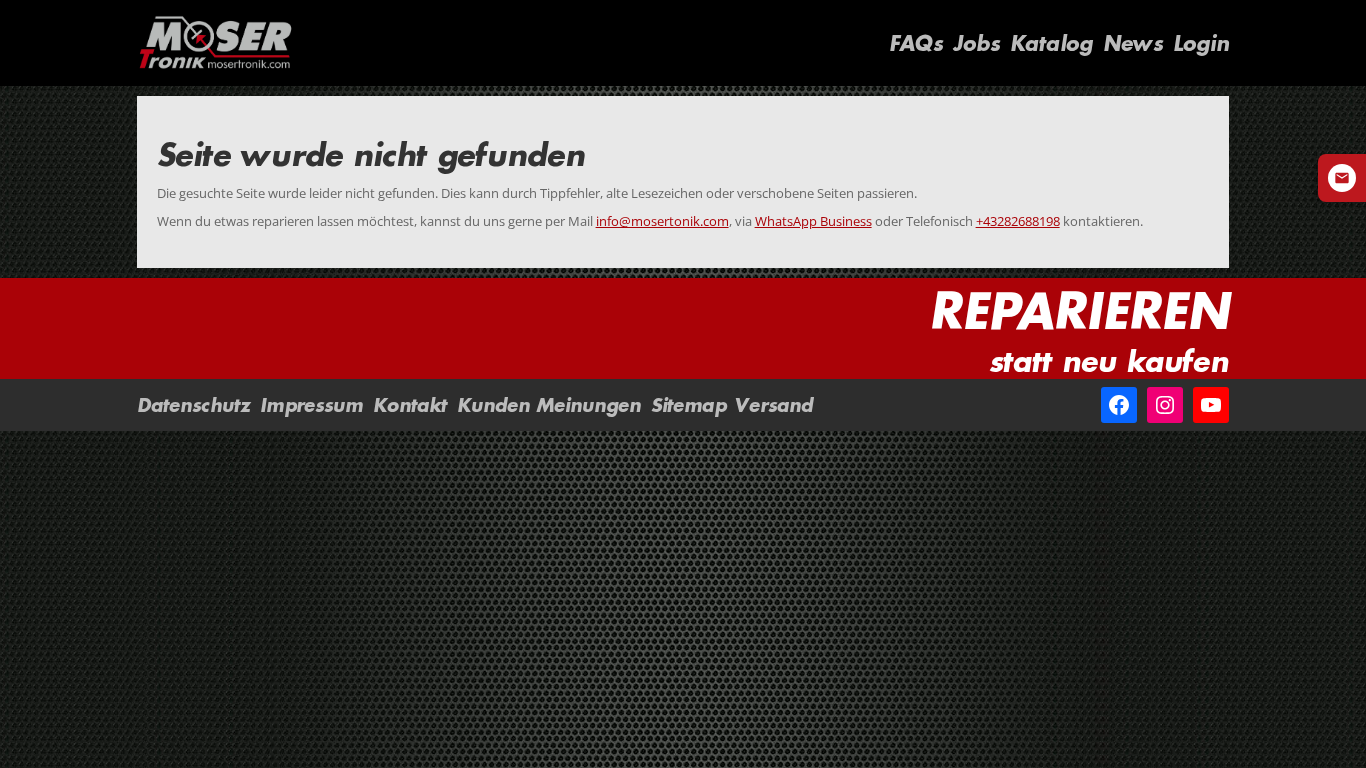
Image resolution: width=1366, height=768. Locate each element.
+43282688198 (1018, 221)
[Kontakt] (1342, 178)
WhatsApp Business (813, 221)
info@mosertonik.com (662, 221)
